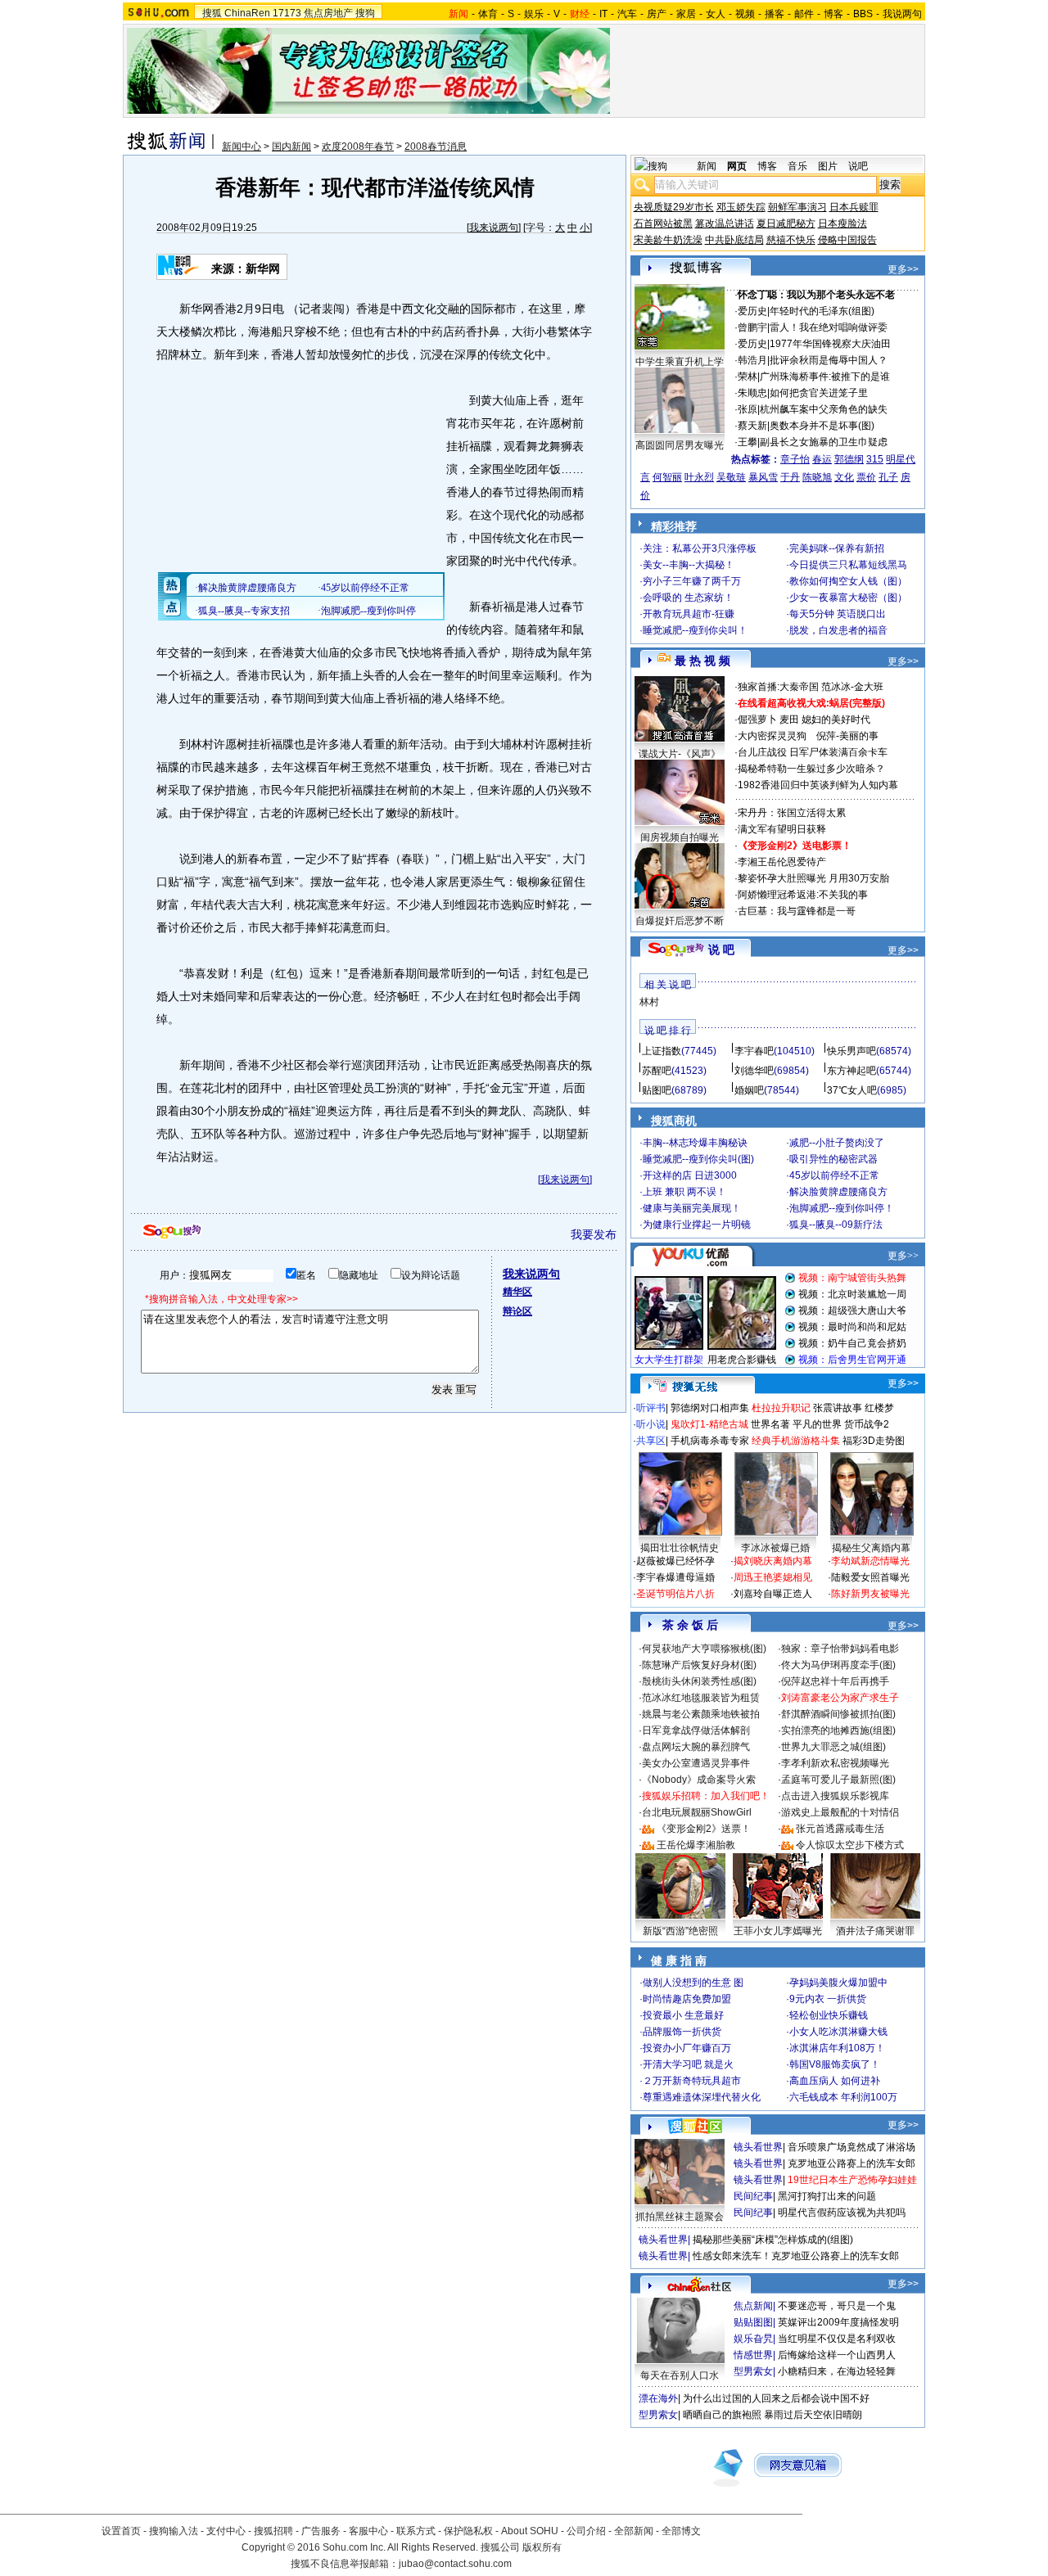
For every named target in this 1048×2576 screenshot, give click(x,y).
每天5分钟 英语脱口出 (838, 614)
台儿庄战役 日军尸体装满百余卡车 (813, 752)
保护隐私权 (468, 2531)
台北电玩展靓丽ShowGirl (697, 1812)
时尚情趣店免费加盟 (687, 1999)
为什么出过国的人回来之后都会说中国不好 (776, 2398)
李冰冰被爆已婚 (775, 1548)
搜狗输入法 (174, 2531)
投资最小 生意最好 (683, 2015)
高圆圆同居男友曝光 (680, 445)
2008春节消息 (436, 147)
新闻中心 (242, 147)
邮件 (804, 14)
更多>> (903, 269)
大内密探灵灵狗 (772, 736)
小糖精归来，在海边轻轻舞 (837, 2371)
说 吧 (721, 950)
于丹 (790, 477)
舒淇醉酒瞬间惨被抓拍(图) (838, 1714)
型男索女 (753, 2371)
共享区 (651, 1441)
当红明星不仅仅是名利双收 (837, 2339)
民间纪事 (753, 2196)
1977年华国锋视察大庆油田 (830, 344)
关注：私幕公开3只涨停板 (700, 548)
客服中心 (368, 2531)
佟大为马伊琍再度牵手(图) (838, 1665)
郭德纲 (849, 459)
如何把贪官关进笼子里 (819, 393)
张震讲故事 (838, 1408)
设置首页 (121, 2531)
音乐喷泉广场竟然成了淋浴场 (851, 2147)
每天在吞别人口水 (680, 2375)
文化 (844, 477)
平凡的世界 (817, 1424)
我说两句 (902, 14)
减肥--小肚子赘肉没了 (837, 1143)
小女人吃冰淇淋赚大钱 (838, 2032)
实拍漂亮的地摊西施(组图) (838, 1730)
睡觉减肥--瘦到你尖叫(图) (698, 1159)
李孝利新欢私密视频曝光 (835, 1763)
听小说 (651, 1424)
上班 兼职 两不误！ (684, 1192)
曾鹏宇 (752, 327)
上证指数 (662, 1051)
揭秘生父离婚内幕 (871, 1548)
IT (603, 14)
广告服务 (321, 2531)
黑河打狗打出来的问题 (827, 2196)
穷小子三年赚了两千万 (692, 581)
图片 (828, 166)
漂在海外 (658, 2398)
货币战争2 (867, 1424)
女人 (716, 14)
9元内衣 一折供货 (828, 1999)
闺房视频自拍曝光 (680, 837)
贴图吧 (657, 1090)
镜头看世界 (758, 2147)
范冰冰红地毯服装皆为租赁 (701, 1698)
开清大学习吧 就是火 (688, 2064)
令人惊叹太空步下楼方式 (850, 1845)
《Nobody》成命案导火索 (699, 1780)
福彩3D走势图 (874, 1441)
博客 (833, 14)
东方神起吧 (851, 1071)
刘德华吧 (754, 1071)
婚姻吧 (749, 1090)
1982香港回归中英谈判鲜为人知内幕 (818, 785)
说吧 (858, 166)
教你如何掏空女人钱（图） (848, 581)
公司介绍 (586, 2531)
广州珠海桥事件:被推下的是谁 (825, 377)
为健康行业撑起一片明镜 (697, 1225)
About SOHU (530, 2531)
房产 (657, 14)
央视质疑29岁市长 (674, 207)
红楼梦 (879, 1408)
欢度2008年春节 (358, 147)
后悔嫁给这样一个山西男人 (837, 2355)
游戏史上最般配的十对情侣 (840, 1812)
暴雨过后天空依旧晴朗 (813, 2415)
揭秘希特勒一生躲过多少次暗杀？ (811, 769)
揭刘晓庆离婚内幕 (773, 1561)
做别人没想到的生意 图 (693, 1983)
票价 (866, 477)
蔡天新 (752, 426)
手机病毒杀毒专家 (710, 1441)
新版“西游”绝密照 (680, 1931)
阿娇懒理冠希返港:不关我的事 (803, 895)
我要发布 (594, 1234)
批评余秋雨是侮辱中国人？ (829, 360)
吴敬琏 (731, 477)
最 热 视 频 (702, 661)
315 (875, 459)
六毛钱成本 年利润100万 (843, 2097)
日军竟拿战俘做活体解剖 (696, 1730)
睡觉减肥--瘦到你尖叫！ (695, 630)
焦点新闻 (753, 2306)
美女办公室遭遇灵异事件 (696, 1763)
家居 (686, 14)
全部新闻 (634, 2531)
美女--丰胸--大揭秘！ (689, 565)
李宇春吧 (754, 1051)
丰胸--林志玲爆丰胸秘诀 (695, 1143)
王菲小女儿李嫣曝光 (778, 1931)
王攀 (748, 442)
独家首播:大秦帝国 (778, 687)
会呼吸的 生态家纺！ (688, 598)
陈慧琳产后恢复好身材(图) (699, 1665)
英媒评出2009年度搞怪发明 (838, 2322)
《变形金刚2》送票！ (704, 1829)
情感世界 (753, 2355)
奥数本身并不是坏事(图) (822, 426)
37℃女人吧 (852, 1090)
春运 (822, 459)
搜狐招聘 (273, 2531)
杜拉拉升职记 (781, 1408)
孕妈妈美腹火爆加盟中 (838, 1983)
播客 (775, 14)
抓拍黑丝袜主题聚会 (680, 2217)
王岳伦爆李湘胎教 (696, 1845)
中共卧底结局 (734, 240)
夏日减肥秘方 (786, 223)
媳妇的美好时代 (836, 720)
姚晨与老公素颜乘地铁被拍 (701, 1714)
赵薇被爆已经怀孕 (675, 1561)
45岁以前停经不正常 (834, 1175)
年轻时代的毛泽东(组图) (822, 311)
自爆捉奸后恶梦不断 (680, 921)
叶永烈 (699, 477)
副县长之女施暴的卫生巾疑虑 (824, 442)
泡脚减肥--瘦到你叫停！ (842, 1208)
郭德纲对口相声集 (710, 1408)
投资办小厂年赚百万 (687, 2048)
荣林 (748, 377)
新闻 (707, 166)
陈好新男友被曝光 (870, 1594)
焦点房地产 (328, 13)
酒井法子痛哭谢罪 (875, 1931)
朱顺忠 (752, 393)
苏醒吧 (657, 1071)
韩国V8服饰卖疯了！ (835, 2064)
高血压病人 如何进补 (835, 2081)
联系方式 (416, 2531)
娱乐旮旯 (753, 2339)
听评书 (651, 1408)
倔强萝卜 (757, 720)
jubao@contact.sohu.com (455, 2564)
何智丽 (667, 477)
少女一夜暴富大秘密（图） (848, 598)
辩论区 (517, 1311)
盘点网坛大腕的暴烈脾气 (696, 1747)
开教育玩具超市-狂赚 (689, 614)
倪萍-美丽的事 (847, 736)
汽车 (627, 14)
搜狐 (212, 13)
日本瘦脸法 (842, 223)
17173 (287, 13)
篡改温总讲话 (725, 223)
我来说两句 (494, 228)
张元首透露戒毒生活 (840, 1829)
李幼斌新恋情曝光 (870, 1561)
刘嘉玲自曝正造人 (773, 1594)
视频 (745, 14)
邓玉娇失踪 (741, 207)
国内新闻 (291, 147)
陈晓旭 (817, 477)
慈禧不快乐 (791, 240)
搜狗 (365, 13)
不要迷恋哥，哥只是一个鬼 (837, 2306)
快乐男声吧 (851, 1051)
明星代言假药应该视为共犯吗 (842, 2213)
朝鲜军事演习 (797, 207)
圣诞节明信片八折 (675, 1594)
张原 (748, 409)
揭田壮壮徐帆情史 (680, 1548)
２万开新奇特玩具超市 (692, 2081)
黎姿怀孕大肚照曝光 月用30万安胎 (813, 878)
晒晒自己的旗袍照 (722, 2415)
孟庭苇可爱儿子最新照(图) (838, 1780)
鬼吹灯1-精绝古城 (709, 1424)
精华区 (517, 1292)
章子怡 (795, 459)
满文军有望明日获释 (782, 829)
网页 (737, 166)
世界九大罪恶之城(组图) (833, 1747)
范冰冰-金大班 (852, 687)
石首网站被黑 (663, 223)
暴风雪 (763, 477)
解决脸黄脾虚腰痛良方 (838, 1192)
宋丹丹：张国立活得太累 (792, 813)
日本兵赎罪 (854, 207)
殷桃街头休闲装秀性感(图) (699, 1681)
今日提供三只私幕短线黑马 (848, 565)
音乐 (797, 166)
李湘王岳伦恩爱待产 (782, 862)
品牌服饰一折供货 (682, 2032)
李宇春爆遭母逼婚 (675, 1577)
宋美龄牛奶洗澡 (668, 240)
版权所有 (542, 2547)
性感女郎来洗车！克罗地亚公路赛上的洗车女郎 (796, 2256)
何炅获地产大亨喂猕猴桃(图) (704, 1649)
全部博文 (681, 2531)
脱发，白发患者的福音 (838, 630)
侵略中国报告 (847, 240)
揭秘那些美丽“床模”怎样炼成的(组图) (773, 2240)
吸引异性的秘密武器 (833, 1159)
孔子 (888, 477)
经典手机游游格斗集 (796, 1441)
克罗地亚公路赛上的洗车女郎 (851, 2163)
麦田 (789, 720)
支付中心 (226, 2531)
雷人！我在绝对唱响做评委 (829, 327)
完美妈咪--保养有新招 (837, 548)
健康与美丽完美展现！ (692, 1208)
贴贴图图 (753, 2322)
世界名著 (770, 1424)
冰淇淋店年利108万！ (837, 2048)
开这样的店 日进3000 (690, 1175)
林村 (649, 1002)
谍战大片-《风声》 (680, 754)
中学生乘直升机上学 (680, 362)
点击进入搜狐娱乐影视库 (835, 1796)
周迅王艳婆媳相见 (773, 1577)
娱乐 (534, 14)
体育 (488, 14)
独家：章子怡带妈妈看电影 (840, 1649)
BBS (863, 14)
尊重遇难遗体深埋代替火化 (702, 2097)
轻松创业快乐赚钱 (829, 2015)
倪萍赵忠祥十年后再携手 (835, 1681)
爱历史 (752, 311)
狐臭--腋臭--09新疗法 (836, 1225)
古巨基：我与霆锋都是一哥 (797, 911)
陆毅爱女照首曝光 (870, 1577)
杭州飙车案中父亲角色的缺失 (824, 409)
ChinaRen (247, 13)
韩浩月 (752, 360)
